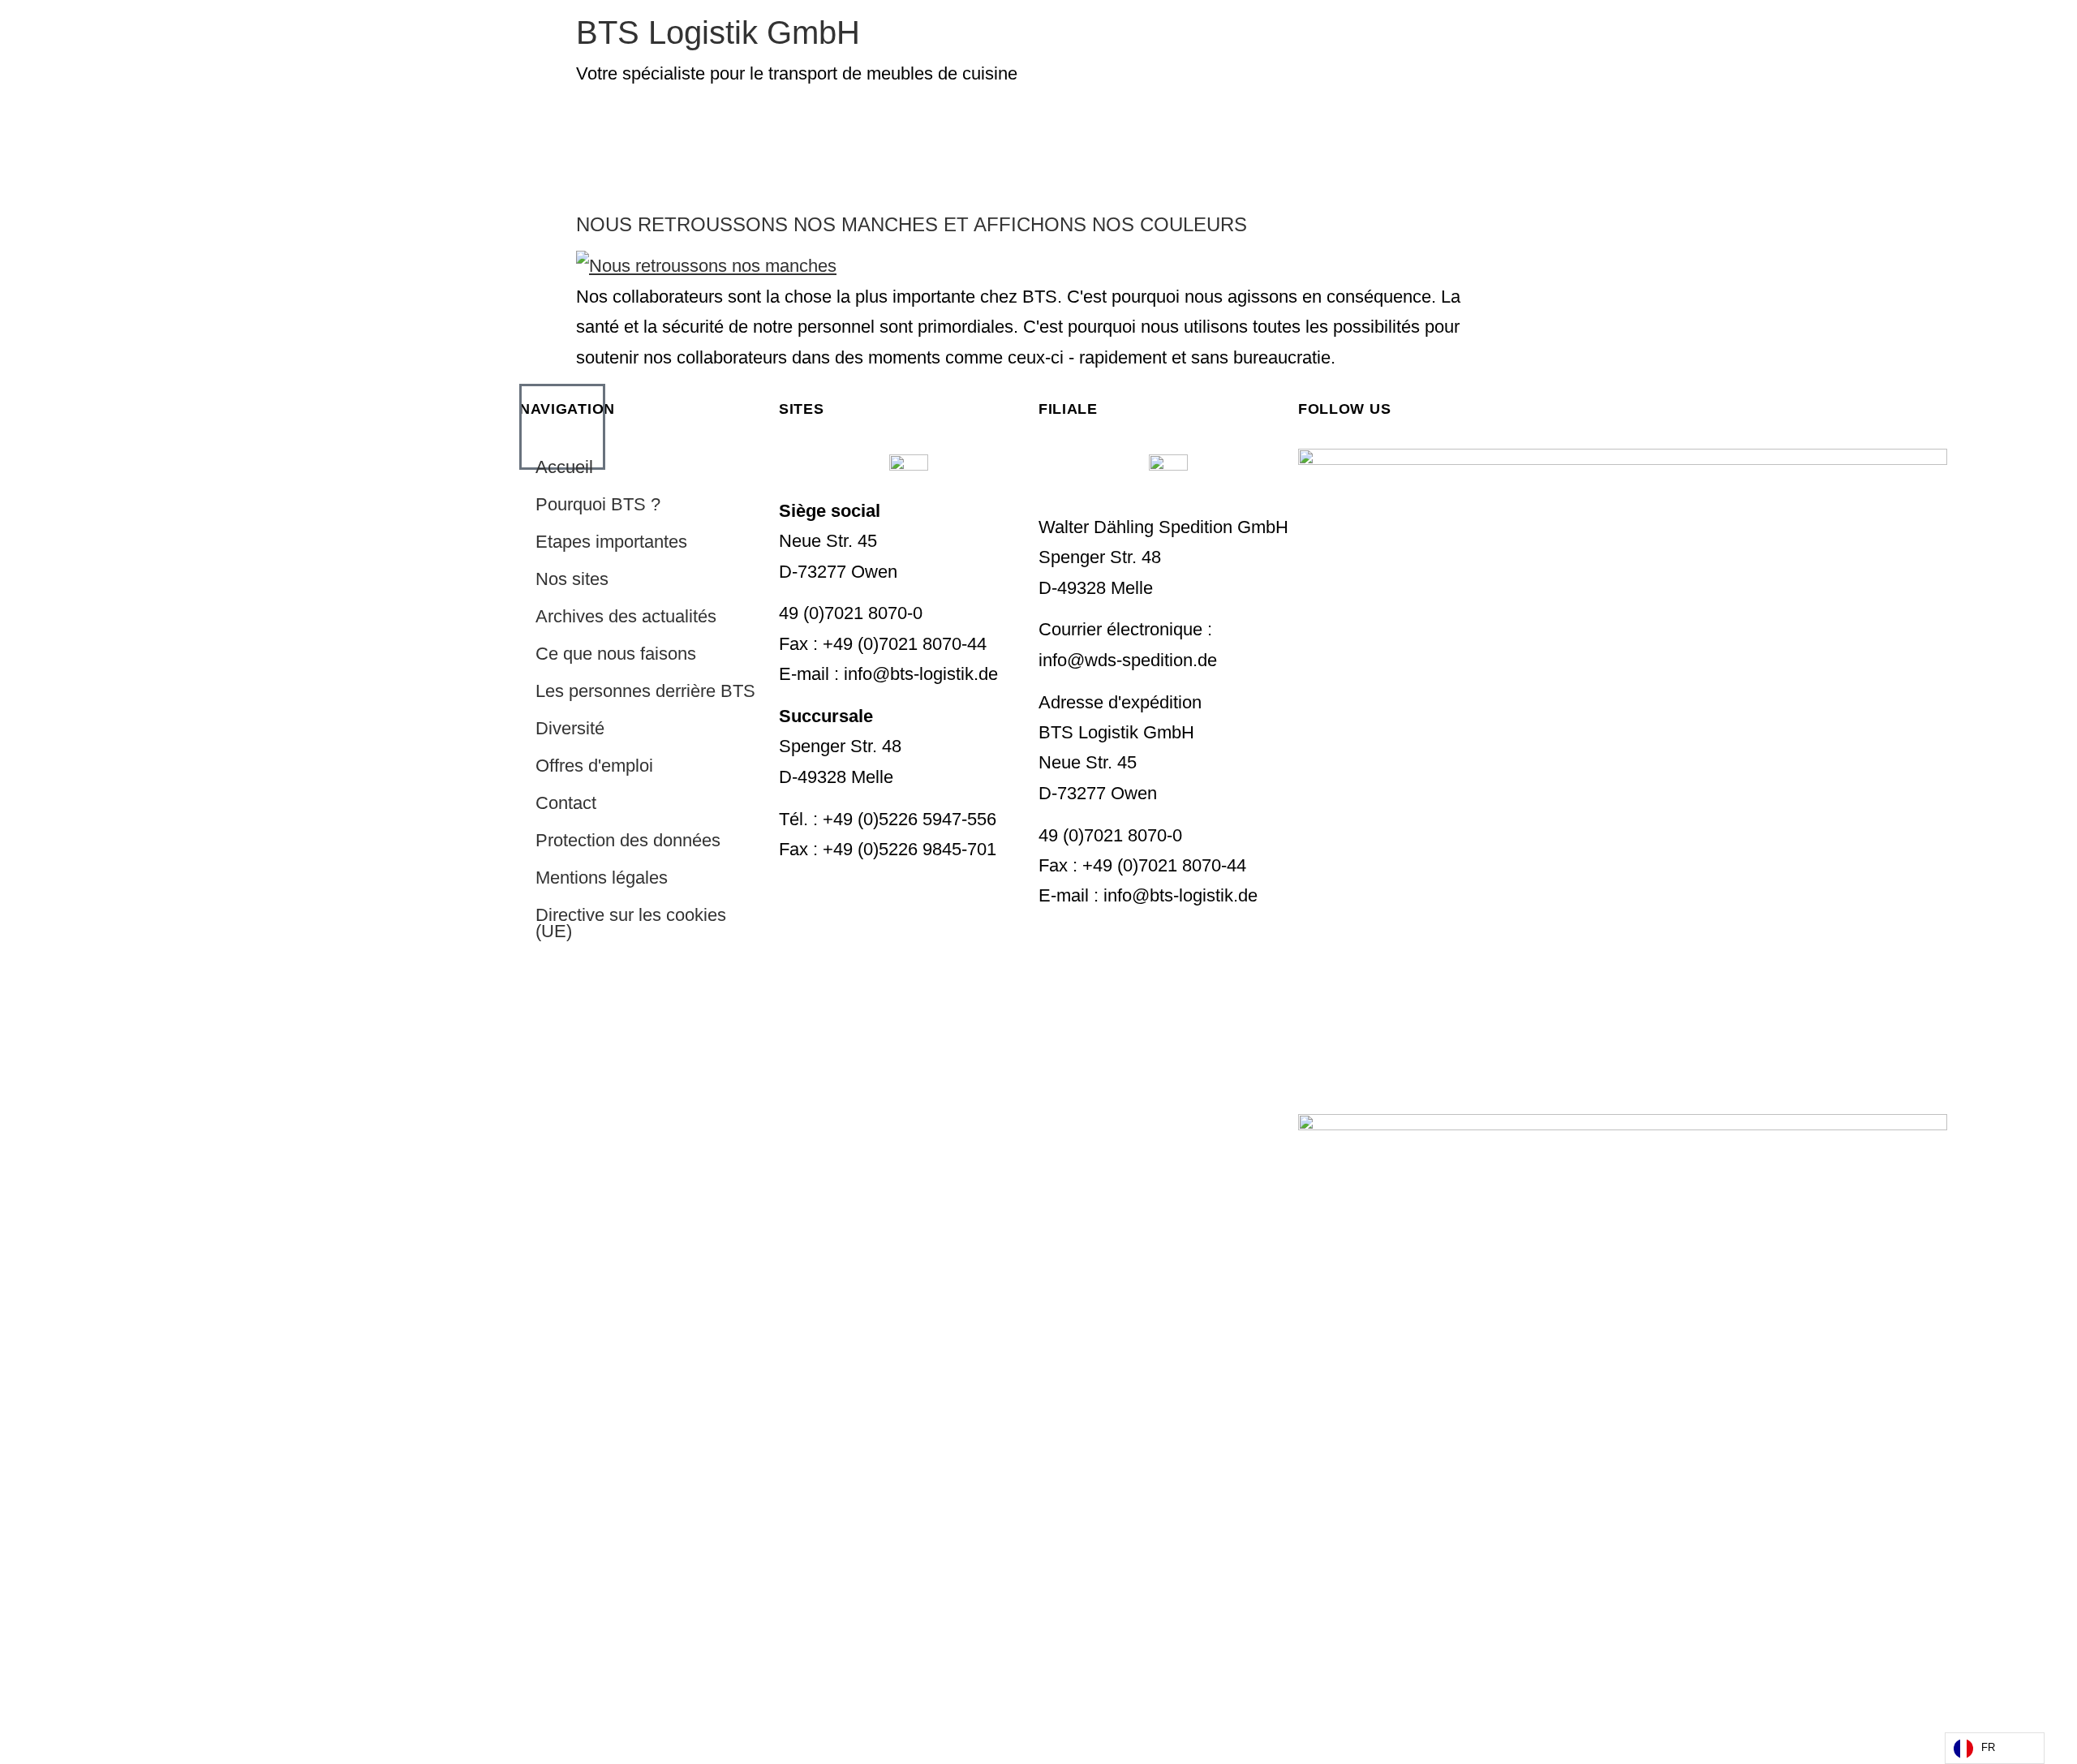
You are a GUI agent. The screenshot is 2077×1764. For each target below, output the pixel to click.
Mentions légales (602, 878)
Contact (566, 803)
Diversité (570, 728)
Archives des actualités (626, 616)
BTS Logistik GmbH (718, 32)
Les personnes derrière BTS (645, 691)
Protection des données (628, 840)
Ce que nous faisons (616, 654)
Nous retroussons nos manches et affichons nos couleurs (912, 224)
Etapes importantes (611, 542)
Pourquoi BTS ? (598, 504)
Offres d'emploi (594, 766)
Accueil (564, 467)
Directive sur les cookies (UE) (631, 923)
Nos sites (572, 579)
